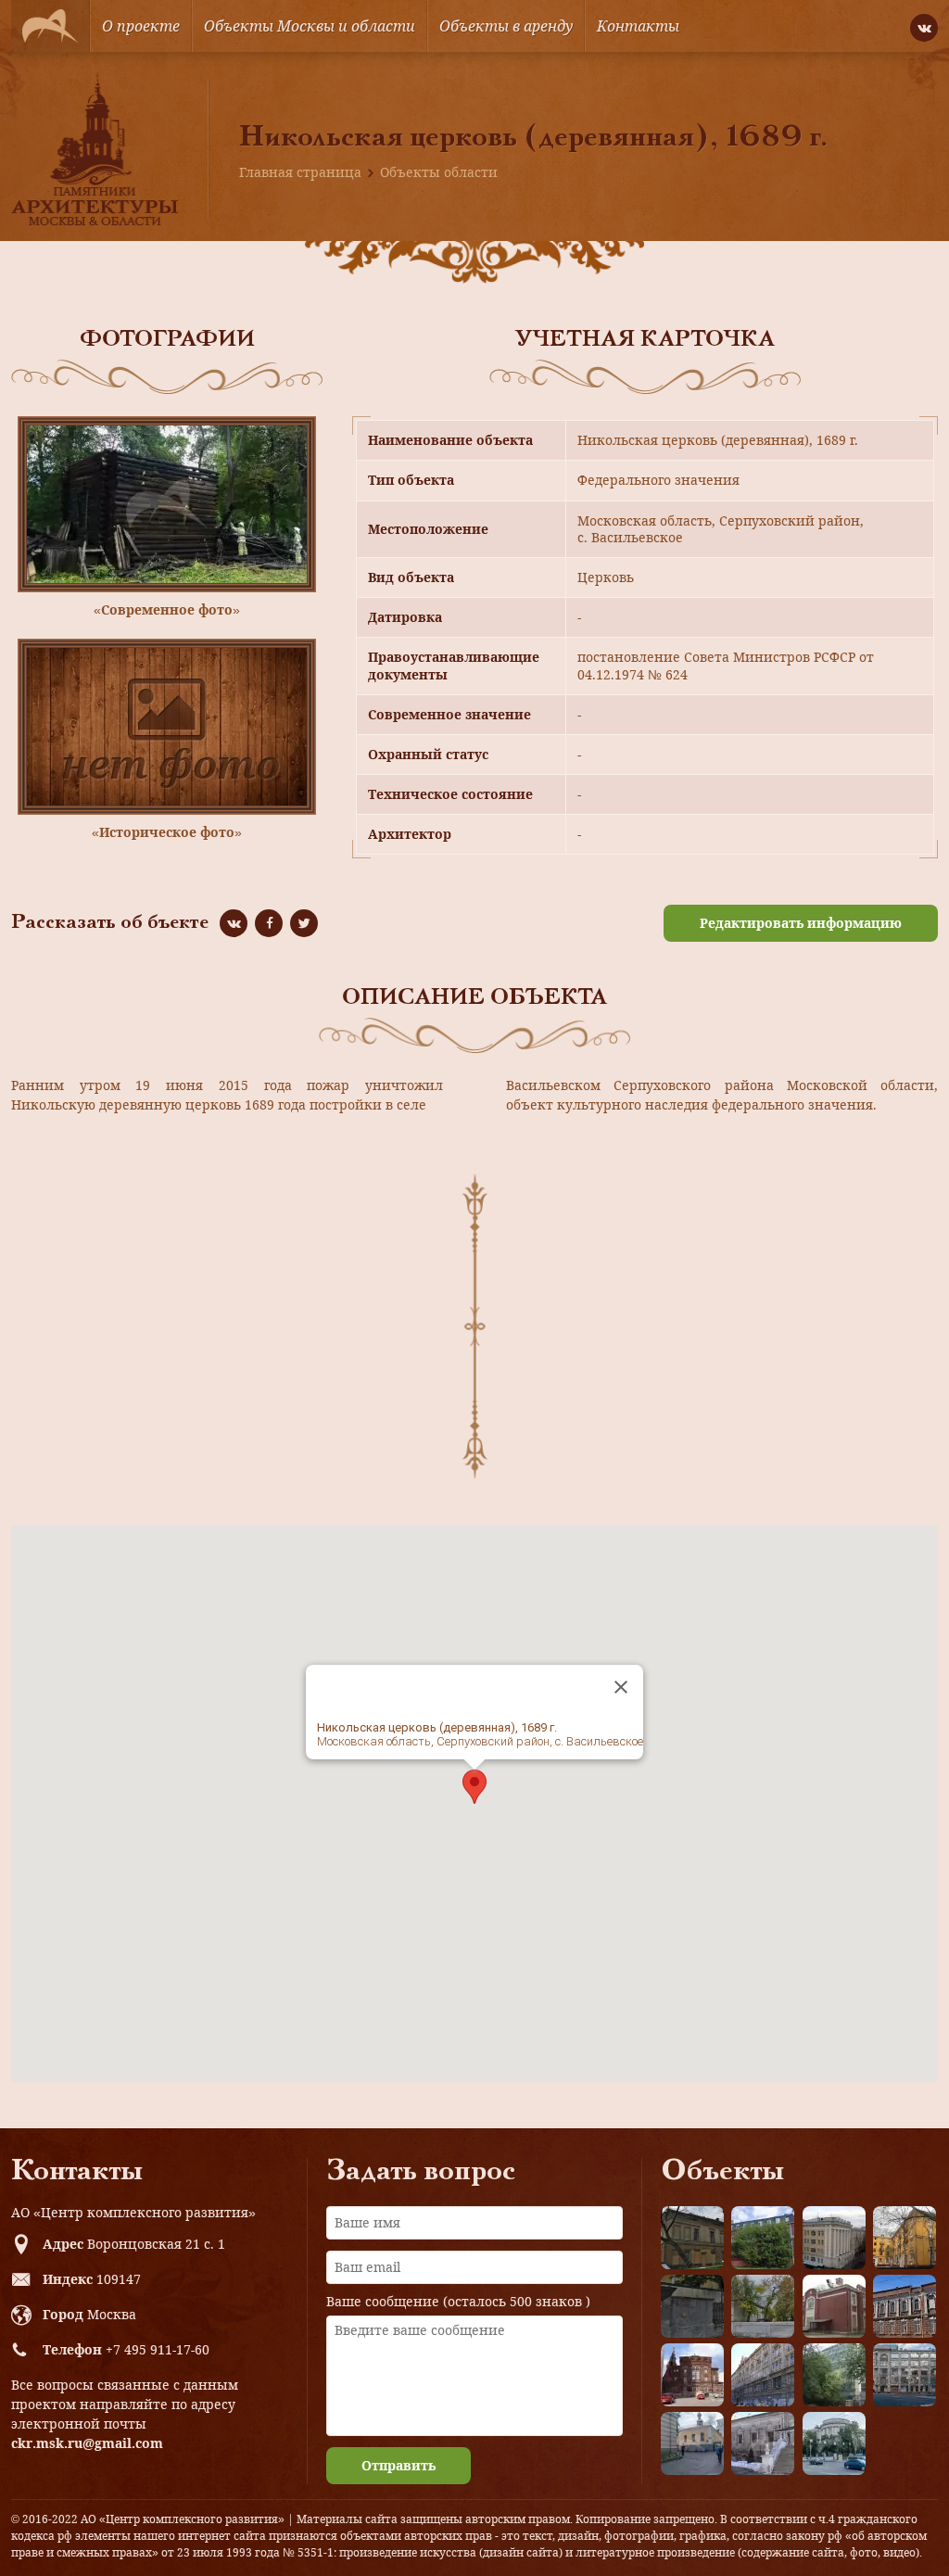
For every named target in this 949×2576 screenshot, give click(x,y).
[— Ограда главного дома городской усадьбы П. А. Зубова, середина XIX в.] (692, 2306)
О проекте (141, 26)
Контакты (638, 26)
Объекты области (439, 172)
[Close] (621, 1687)
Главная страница (300, 172)
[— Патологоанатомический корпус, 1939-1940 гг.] (834, 2306)
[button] (474, 1787)
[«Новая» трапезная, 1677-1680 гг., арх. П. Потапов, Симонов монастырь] (763, 2443)
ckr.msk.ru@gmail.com (87, 2443)
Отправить (399, 2465)
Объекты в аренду (506, 26)
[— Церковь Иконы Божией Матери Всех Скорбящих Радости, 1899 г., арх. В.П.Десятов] (692, 2375)
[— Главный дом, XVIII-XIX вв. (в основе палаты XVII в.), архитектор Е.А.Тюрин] (692, 2238)
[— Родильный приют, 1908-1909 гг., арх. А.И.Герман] (905, 2306)
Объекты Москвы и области (310, 26)
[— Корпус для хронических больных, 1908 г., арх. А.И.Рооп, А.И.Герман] (834, 2238)
